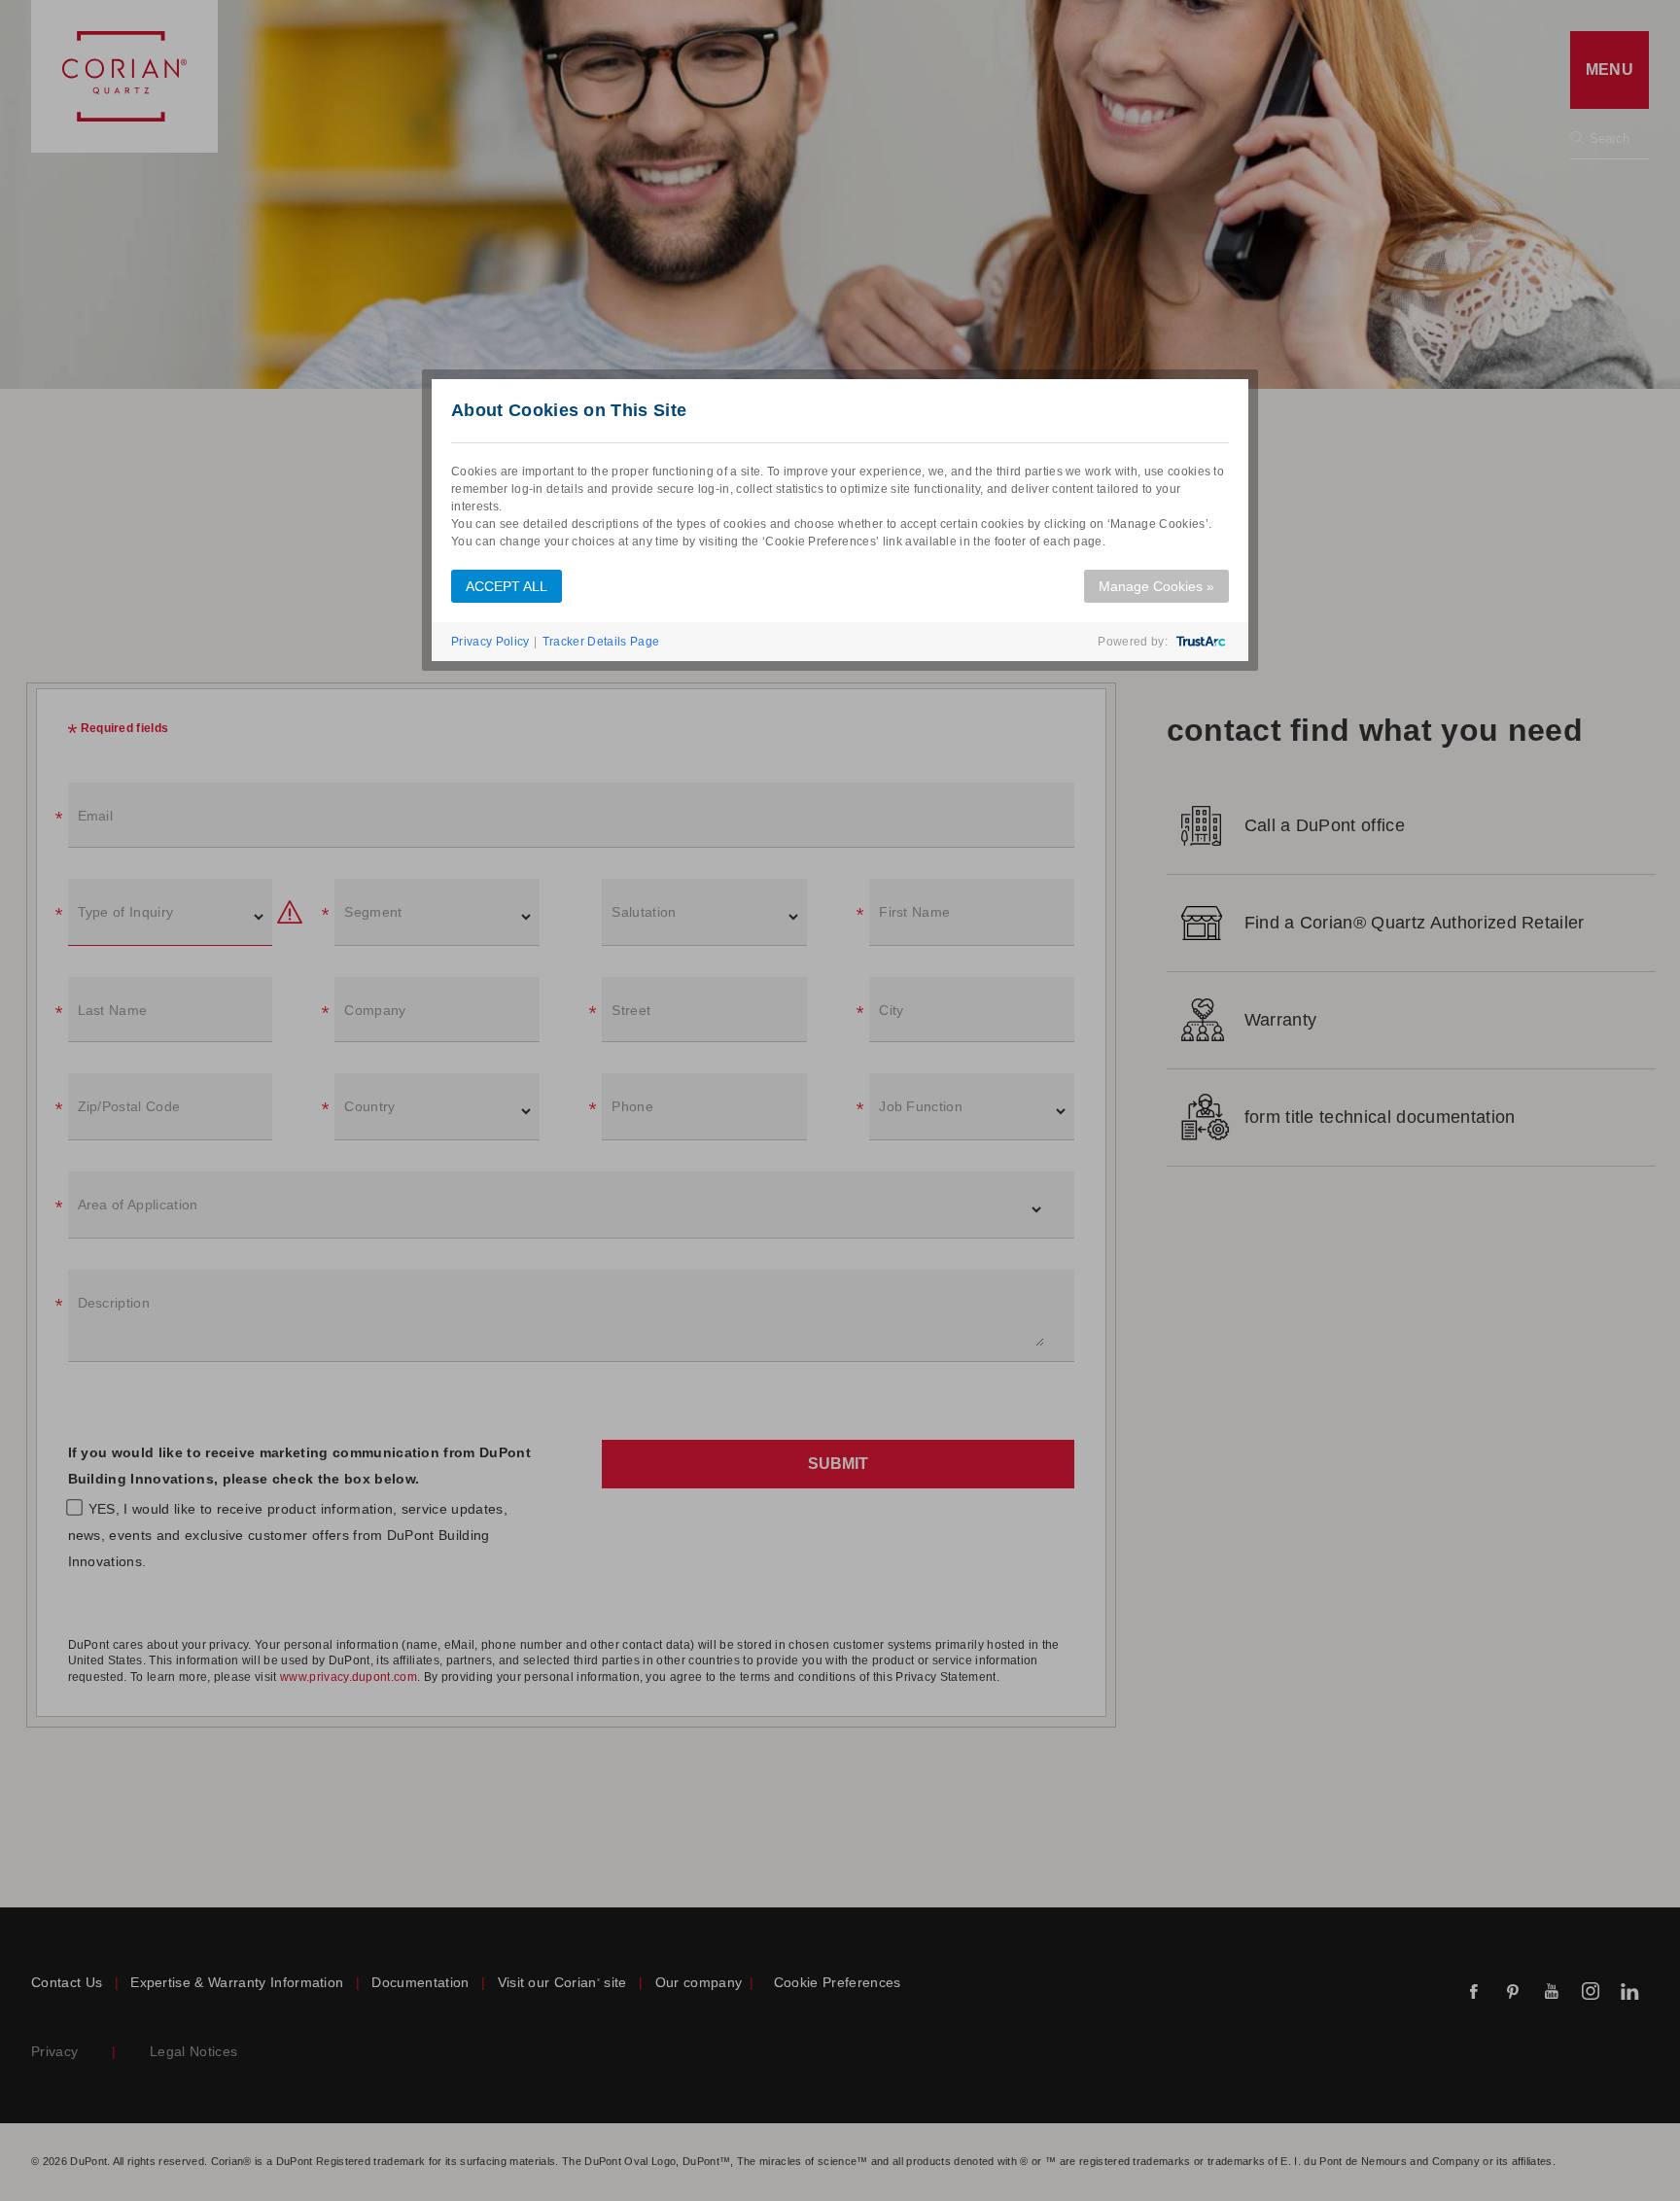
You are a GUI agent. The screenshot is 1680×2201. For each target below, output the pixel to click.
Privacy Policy (490, 642)
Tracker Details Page (601, 642)
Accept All (507, 586)
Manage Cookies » (1156, 586)
